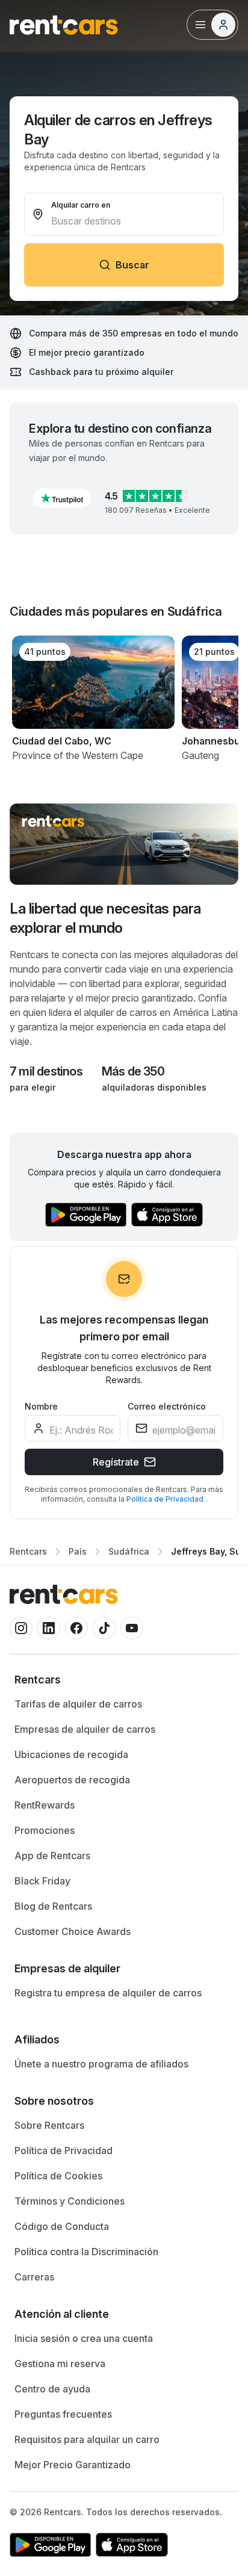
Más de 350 (133, 1071)
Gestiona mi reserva (60, 2364)
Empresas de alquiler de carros (85, 1729)
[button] (62, 498)
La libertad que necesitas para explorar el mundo (105, 918)
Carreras (34, 2277)
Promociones (45, 1830)
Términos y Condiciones (70, 2201)
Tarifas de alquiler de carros (78, 1704)
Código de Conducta (62, 2226)
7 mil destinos (46, 1071)
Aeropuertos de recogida (72, 1780)
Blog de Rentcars (53, 1906)
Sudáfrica (129, 1551)
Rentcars (28, 1551)
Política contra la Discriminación (86, 2252)
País (78, 1551)
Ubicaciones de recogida (71, 1754)
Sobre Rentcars (49, 2125)
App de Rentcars (52, 1856)
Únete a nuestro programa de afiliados (101, 2064)
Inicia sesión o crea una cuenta (84, 2338)
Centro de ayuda (52, 2389)
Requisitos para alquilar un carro (87, 2439)
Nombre (41, 1406)
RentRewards (45, 1805)
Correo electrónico (167, 1406)
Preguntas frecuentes (63, 2414)
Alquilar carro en (81, 205)
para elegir (33, 1087)
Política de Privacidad (166, 1499)
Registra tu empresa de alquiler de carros (108, 1993)
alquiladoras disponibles (154, 1087)
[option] (124, 1680)
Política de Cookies (58, 2176)
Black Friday (42, 1881)
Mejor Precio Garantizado (73, 2465)
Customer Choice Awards (73, 1931)
